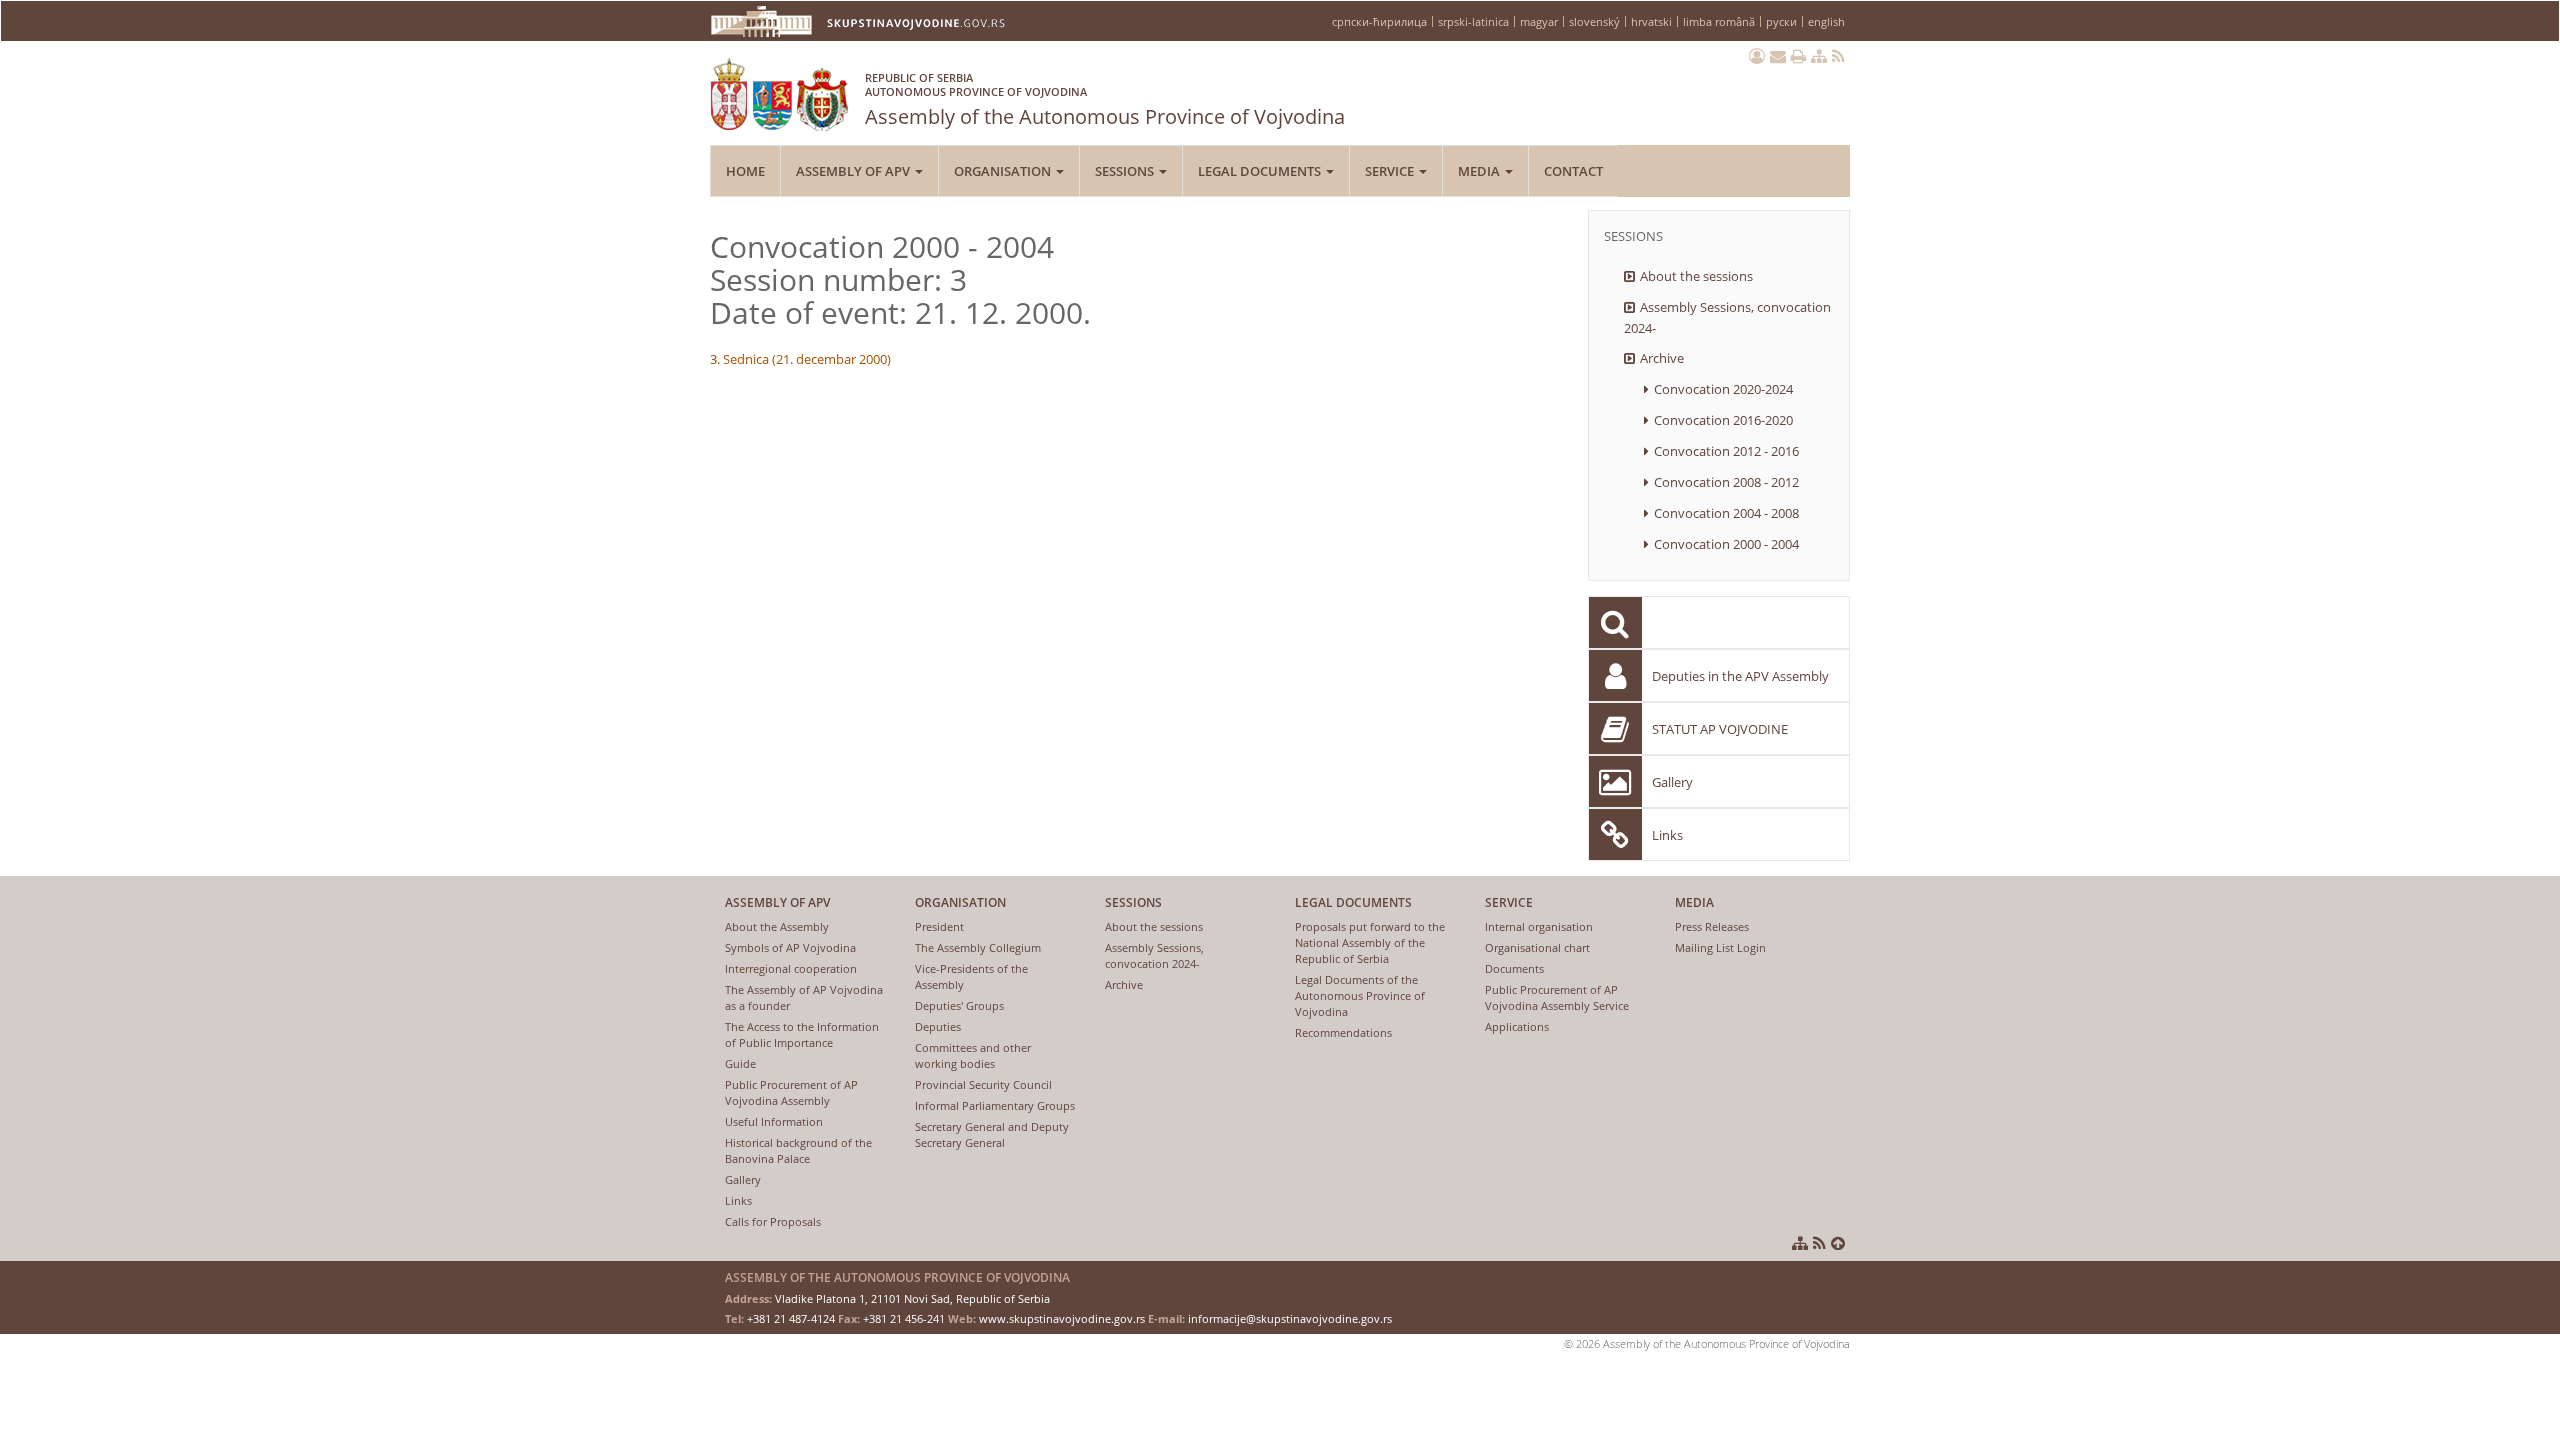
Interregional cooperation (791, 968)
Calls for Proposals (773, 1221)
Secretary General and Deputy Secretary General (992, 1134)
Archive (1662, 358)
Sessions (1126, 171)
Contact (1573, 171)
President (939, 926)
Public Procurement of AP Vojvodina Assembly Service (1557, 997)
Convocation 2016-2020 (1723, 420)
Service (1391, 171)
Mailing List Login (1720, 947)
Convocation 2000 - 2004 (1726, 544)
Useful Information (774, 1121)
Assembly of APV (854, 171)
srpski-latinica (1473, 21)
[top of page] (1838, 1243)
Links (1667, 835)
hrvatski (1651, 21)
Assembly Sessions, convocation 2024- (1727, 317)
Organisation (1004, 171)
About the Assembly (777, 926)
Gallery (1672, 782)
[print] (1798, 56)
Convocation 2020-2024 (1723, 389)
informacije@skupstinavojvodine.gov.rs (1290, 1318)
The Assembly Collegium (978, 947)
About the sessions (1696, 276)
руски (1781, 21)
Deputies (938, 1026)
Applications (1517, 1026)
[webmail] (1778, 56)
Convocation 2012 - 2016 (1726, 451)
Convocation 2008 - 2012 (1726, 482)
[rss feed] (1838, 56)
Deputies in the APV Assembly (1740, 676)
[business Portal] (1757, 56)
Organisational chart (1537, 947)
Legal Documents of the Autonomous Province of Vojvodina (1360, 995)
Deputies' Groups (959, 1005)
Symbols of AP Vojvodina (790, 947)
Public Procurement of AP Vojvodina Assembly (791, 1092)
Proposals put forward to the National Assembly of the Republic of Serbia (1370, 942)
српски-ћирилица (1379, 21)
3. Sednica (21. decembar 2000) (800, 359)
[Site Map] (1819, 56)
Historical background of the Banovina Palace (798, 1150)
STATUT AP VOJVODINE (1720, 729)
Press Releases (1712, 926)
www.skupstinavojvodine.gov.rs (1062, 1318)
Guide (740, 1063)
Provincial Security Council (983, 1084)
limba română (1719, 21)
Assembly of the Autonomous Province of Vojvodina (1105, 100)
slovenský (1594, 21)
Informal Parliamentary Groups (995, 1105)
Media (1480, 171)
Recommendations (1343, 1032)
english (1826, 21)
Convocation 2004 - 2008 (1726, 513)
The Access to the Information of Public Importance (802, 1034)
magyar (1539, 21)
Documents (1514, 968)
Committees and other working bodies (973, 1055)
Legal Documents (1261, 171)
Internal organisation (1539, 926)
